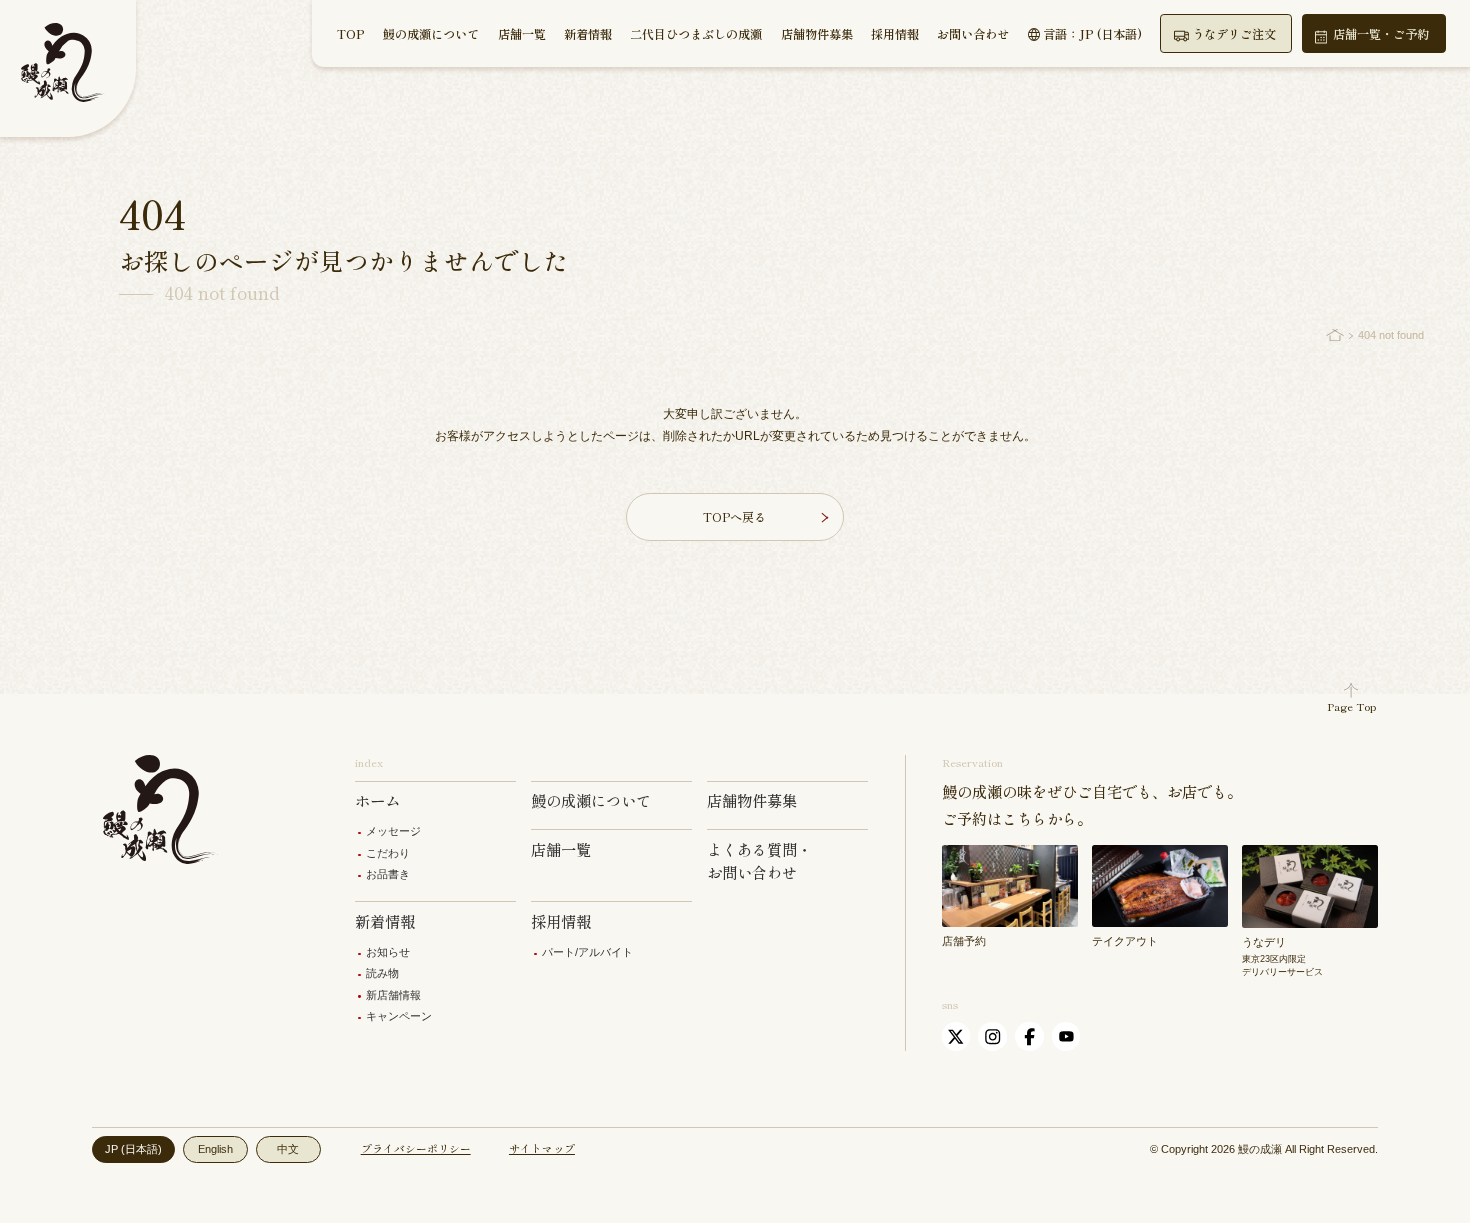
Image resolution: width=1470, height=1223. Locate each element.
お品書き (388, 874)
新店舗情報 (393, 995)
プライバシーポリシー (416, 1148)
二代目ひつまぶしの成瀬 (696, 34)
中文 (288, 1149)
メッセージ (393, 831)
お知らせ (388, 952)
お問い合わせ (973, 34)
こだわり (388, 853)
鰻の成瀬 (1260, 1149)
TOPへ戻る (734, 517)
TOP (351, 34)
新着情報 (588, 34)
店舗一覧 (522, 34)
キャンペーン (399, 1016)
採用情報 (895, 34)
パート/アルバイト (587, 952)
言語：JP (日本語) (1092, 34)
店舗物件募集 (817, 34)
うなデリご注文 (1234, 34)
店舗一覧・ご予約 (1381, 34)
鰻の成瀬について (431, 34)
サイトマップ (542, 1148)
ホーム (377, 800)
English (215, 1149)
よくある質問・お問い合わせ (759, 860)
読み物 (382, 973)
